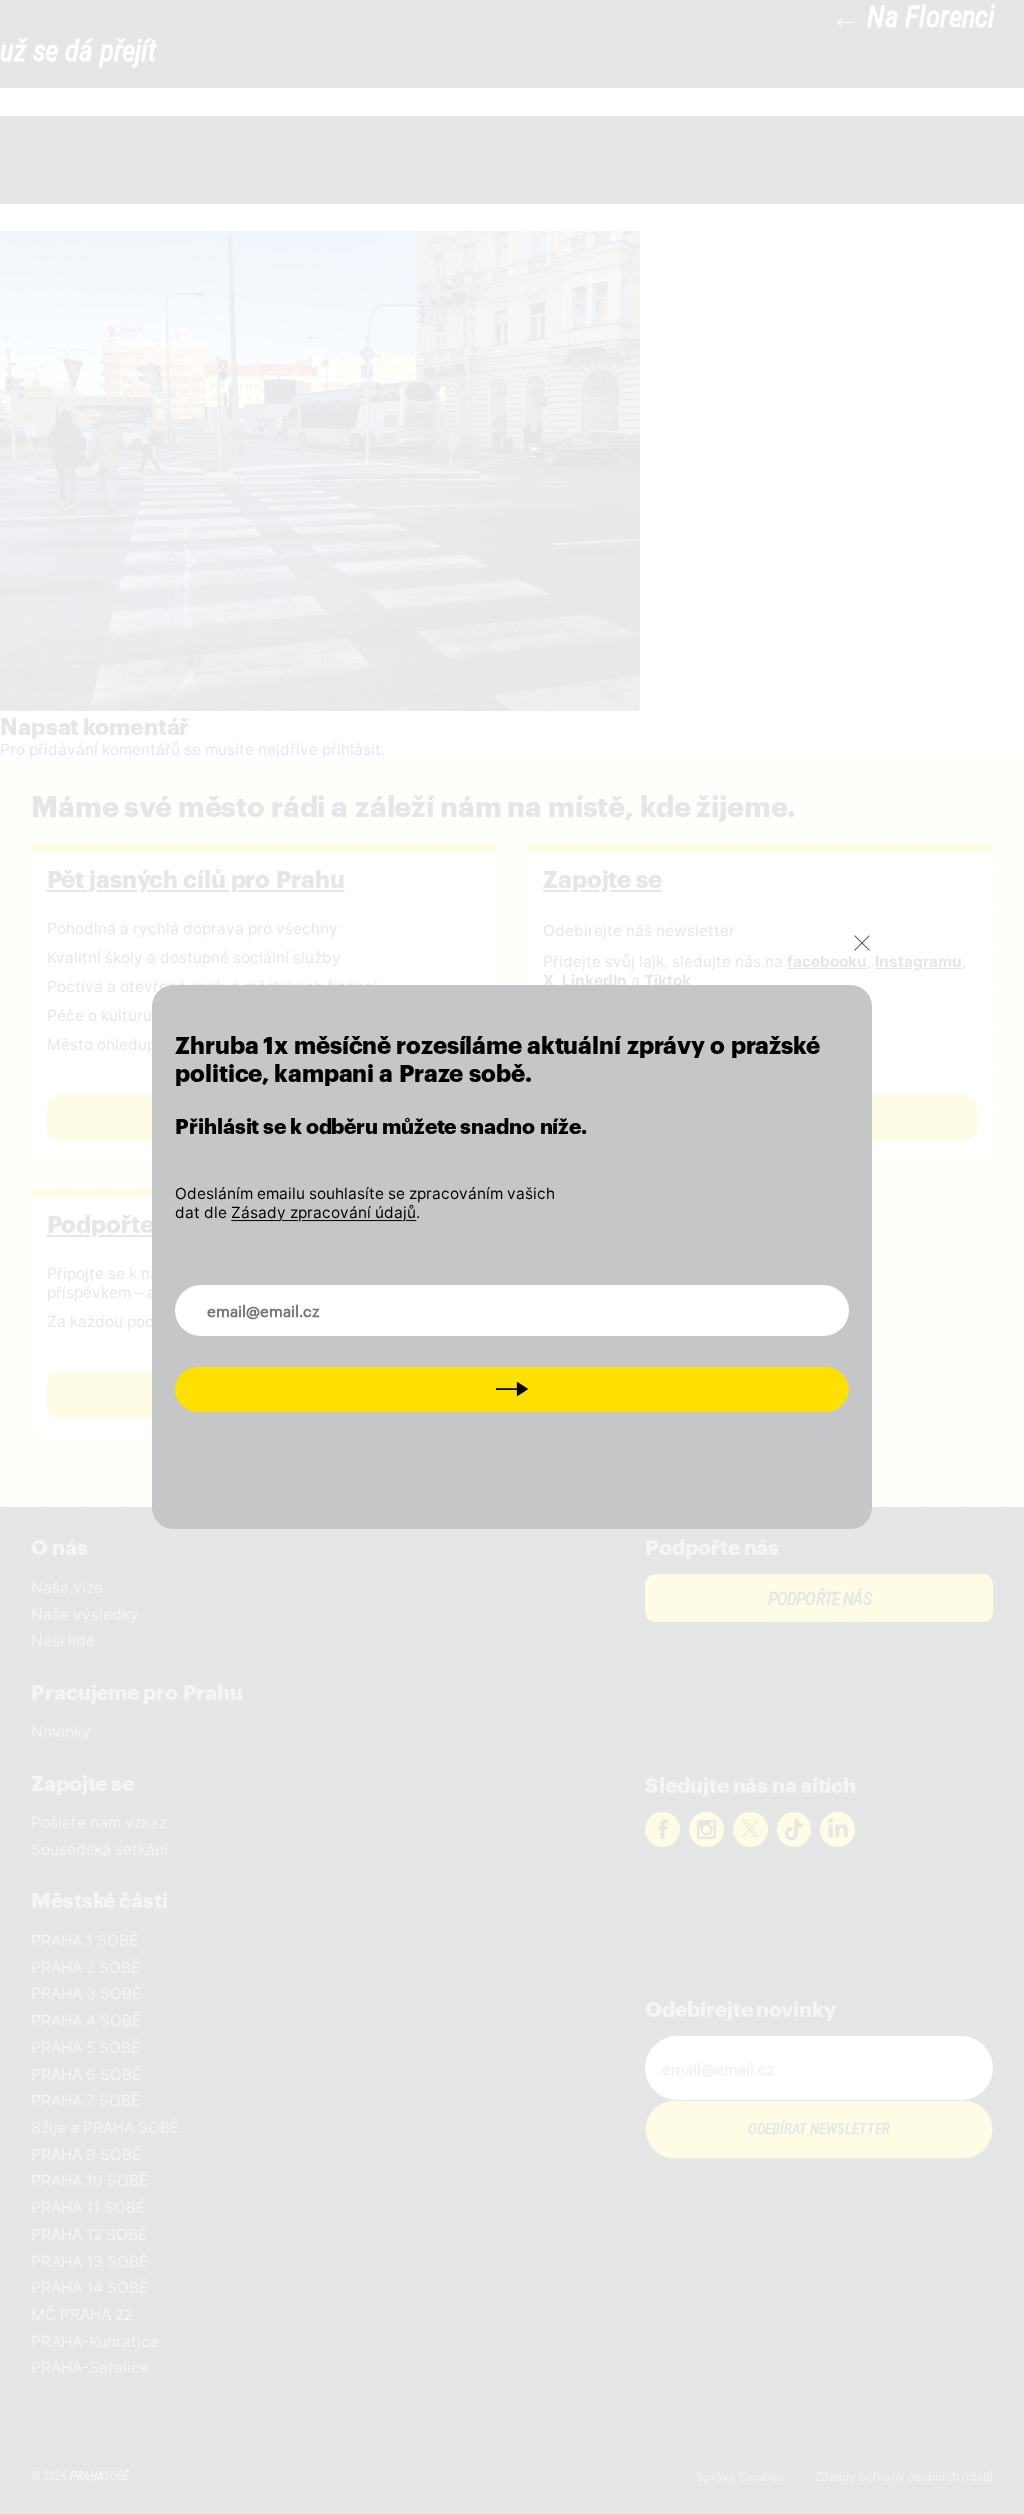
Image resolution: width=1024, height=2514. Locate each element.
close (862, 943)
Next (512, 1388)
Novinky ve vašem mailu (283, 1298)
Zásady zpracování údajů (323, 1212)
